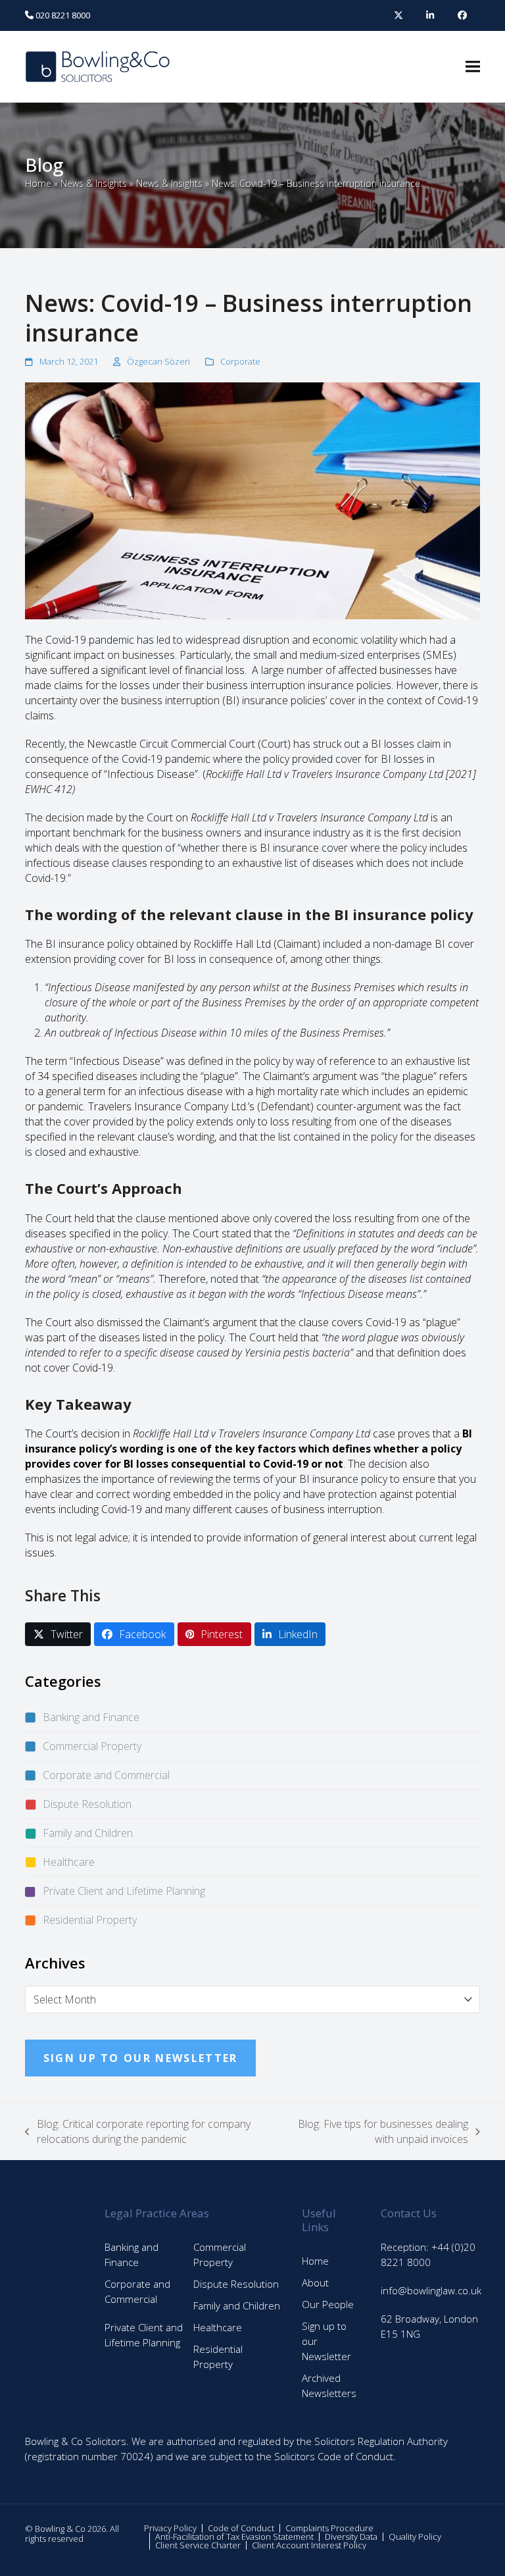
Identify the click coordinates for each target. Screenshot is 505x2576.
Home (38, 183)
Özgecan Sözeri (158, 361)
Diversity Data (351, 2537)
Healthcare (69, 1862)
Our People (328, 2304)
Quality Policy (415, 2537)
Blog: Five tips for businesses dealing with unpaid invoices (380, 2132)
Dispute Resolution (87, 1804)
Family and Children (88, 1833)
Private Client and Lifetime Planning (124, 1891)
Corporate (240, 361)
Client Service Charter (198, 2545)
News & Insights (94, 183)
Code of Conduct (241, 2528)
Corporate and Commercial (106, 1775)
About (315, 2282)
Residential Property (90, 1920)
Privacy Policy (170, 2528)
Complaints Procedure (329, 2528)
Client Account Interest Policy (309, 2545)
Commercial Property (92, 1746)
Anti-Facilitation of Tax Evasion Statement (234, 2537)
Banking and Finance (91, 1717)
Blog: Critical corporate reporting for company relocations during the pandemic (138, 2132)
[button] (473, 67)
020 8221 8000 (62, 15)
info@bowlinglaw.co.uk (431, 2290)
